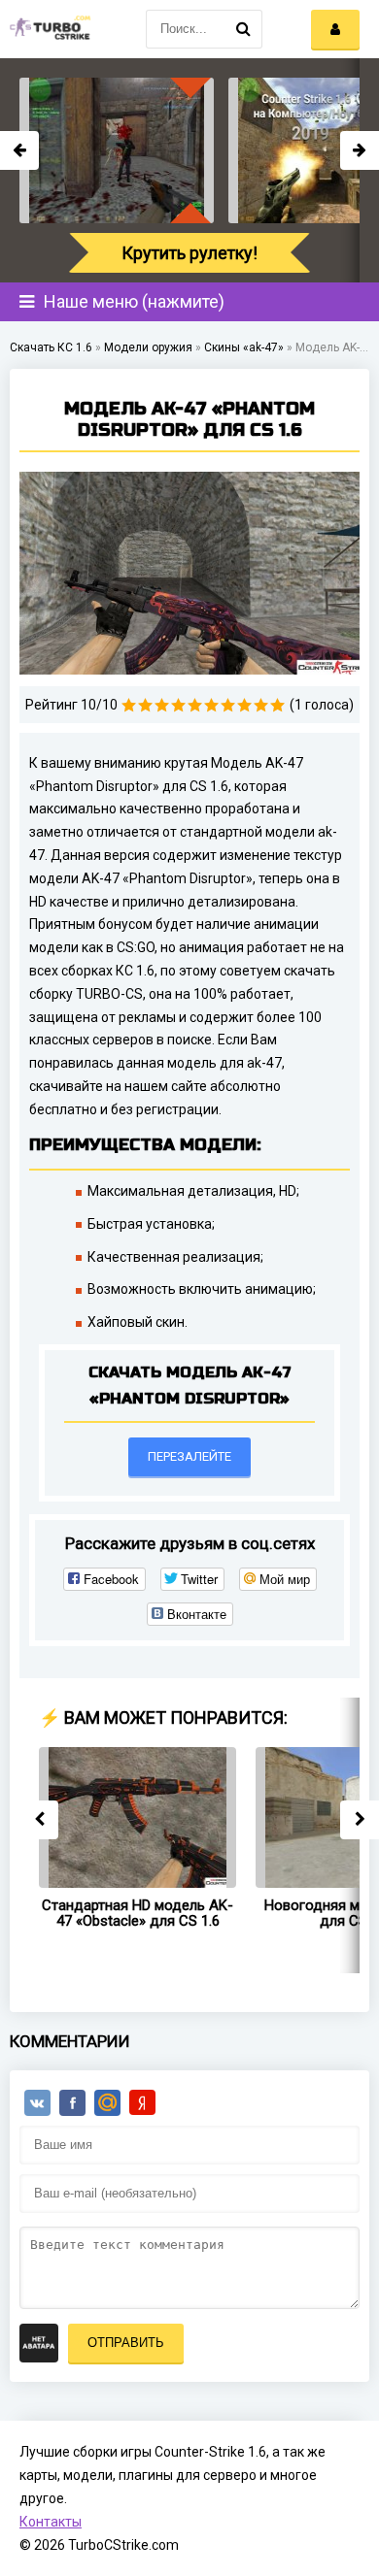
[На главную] (49, 29)
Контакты (51, 2522)
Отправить (126, 2343)
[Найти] (243, 29)
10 (277, 705)
